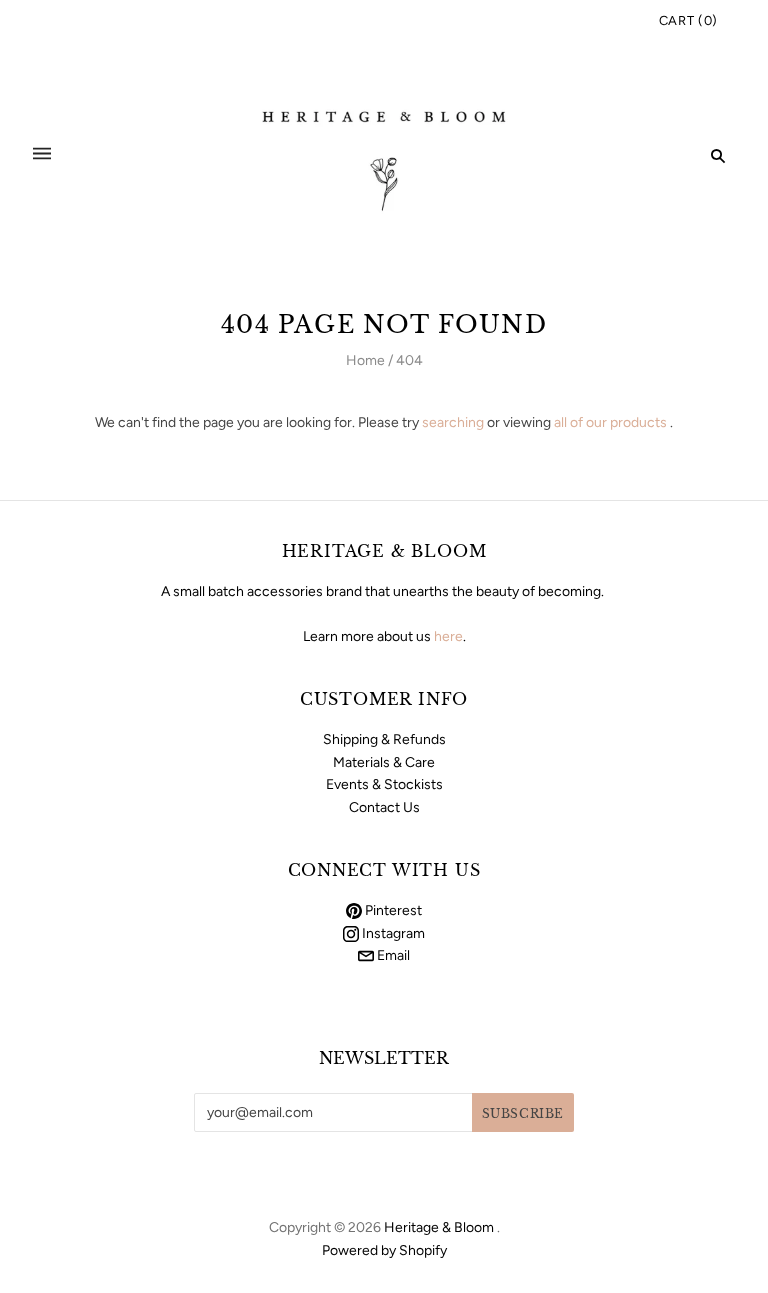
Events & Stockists (384, 784)
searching (453, 422)
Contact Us (384, 807)
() (688, 20)
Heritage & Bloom (439, 1227)
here (448, 636)
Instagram (392, 933)
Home (365, 360)
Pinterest (392, 910)
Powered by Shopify (384, 1250)
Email (392, 955)
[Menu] (42, 155)
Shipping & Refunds (384, 739)
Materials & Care (384, 762)
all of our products (610, 422)
